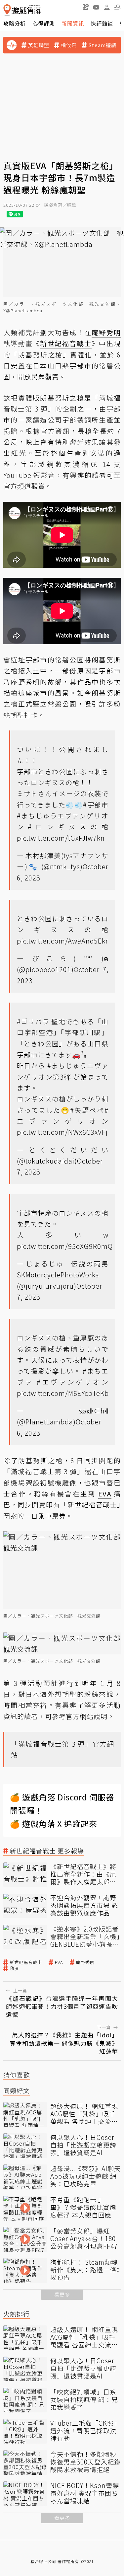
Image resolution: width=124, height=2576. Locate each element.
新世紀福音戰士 (26, 1962)
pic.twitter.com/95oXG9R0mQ (65, 1246)
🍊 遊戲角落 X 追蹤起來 (54, 1823)
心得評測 (44, 23)
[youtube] (96, 7)
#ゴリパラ (33, 1021)
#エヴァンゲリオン (72, 1382)
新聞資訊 (73, 23)
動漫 (14, 1968)
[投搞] (86, 7)
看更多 (62, 2294)
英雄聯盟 (39, 45)
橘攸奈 (69, 45)
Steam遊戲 (102, 45)
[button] (117, 7)
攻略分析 (15, 23)
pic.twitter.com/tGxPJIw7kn (61, 838)
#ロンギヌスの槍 (68, 827)
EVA (59, 1962)
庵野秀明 (85, 1962)
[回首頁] (22, 10)
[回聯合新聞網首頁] (7, 10)
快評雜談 (102, 23)
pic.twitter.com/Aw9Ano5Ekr (62, 941)
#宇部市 (96, 805)
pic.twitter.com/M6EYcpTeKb (63, 1393)
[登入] (107, 7)
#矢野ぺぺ (87, 1110)
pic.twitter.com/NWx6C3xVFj (62, 1132)
